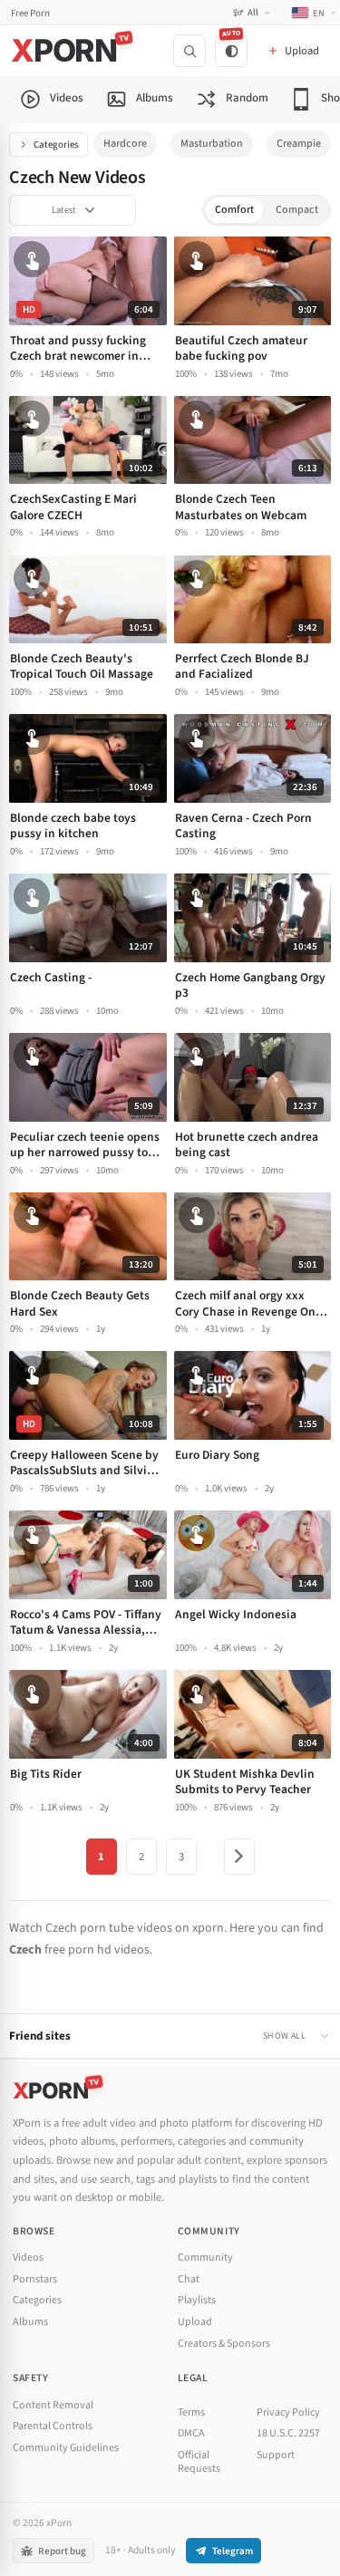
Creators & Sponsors (224, 2344)
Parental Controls (53, 2426)
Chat (189, 2279)
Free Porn (30, 13)
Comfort (234, 210)
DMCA (191, 2433)
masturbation (212, 144)
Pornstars (35, 2279)
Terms (191, 2412)
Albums (30, 2322)
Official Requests (199, 2462)
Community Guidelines (66, 2448)
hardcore (125, 144)
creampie (299, 144)
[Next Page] (239, 1857)
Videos (28, 2258)
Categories (56, 145)
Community (205, 2258)
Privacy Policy (288, 2412)
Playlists (197, 2300)
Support (276, 2455)
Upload (195, 2322)
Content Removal (53, 2405)
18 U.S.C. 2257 (288, 2433)
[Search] (189, 51)
